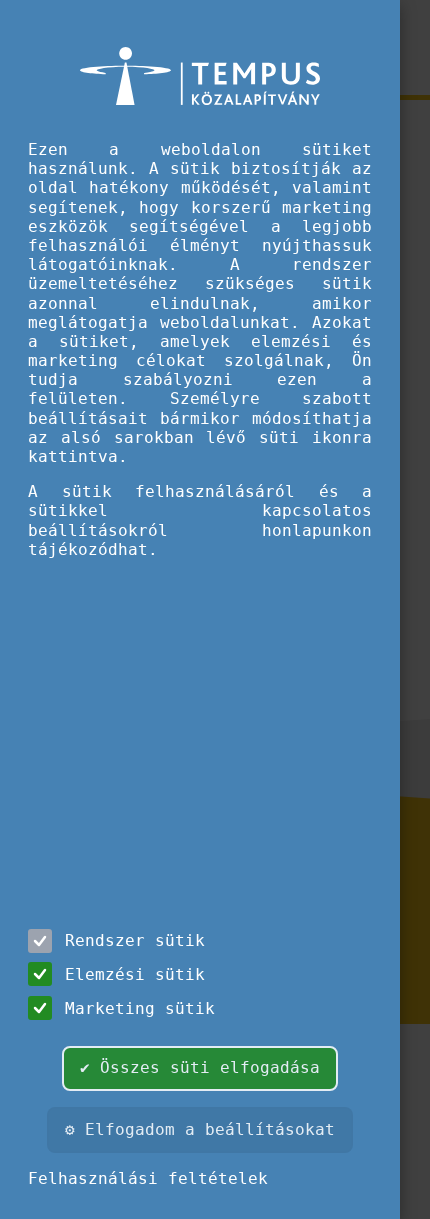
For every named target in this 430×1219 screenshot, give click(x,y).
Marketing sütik (140, 1008)
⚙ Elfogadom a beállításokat (200, 1129)
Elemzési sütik (135, 974)
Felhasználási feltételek (148, 1178)
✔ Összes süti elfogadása (200, 1067)
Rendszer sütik (135, 940)
